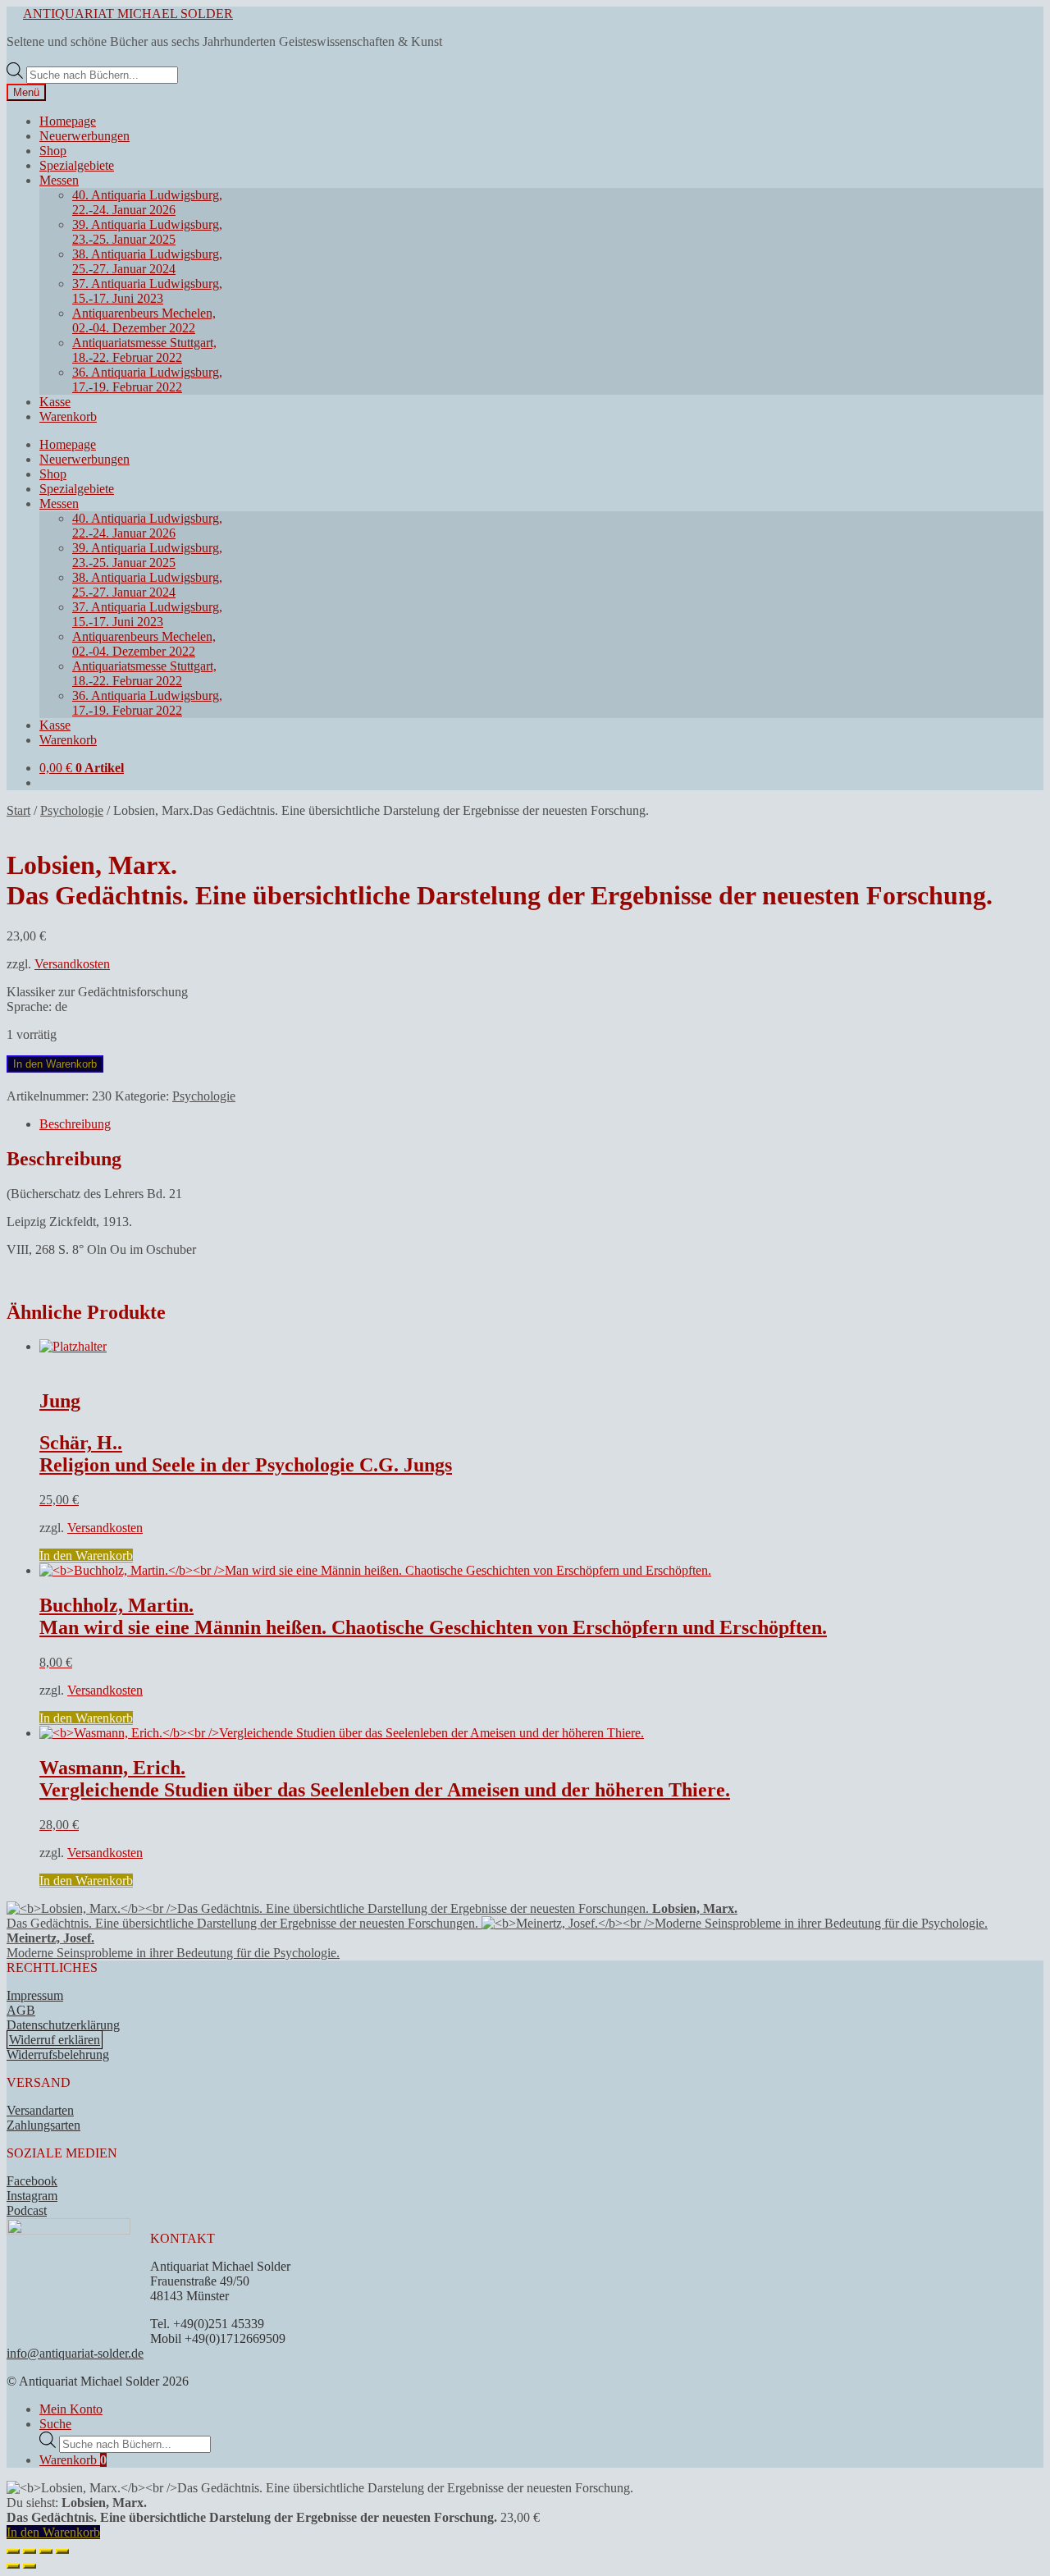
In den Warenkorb (55, 1064)
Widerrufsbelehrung (58, 2054)
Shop (53, 151)
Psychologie (72, 810)
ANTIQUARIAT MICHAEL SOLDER (128, 14)
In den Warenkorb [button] (86, 1556)
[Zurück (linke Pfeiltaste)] (13, 2566)
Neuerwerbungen (84, 136)
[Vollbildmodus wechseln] (30, 2551)
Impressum (35, 1995)
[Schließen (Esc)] (62, 2551)
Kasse (55, 402)
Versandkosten (72, 964)
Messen (59, 180)
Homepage (68, 121)
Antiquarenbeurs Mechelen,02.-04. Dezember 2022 (144, 320)
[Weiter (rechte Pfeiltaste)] (30, 2566)
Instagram (32, 2196)
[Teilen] (46, 2551)
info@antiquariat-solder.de (75, 2353)
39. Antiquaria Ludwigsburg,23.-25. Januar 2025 (147, 232)
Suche (55, 2424)
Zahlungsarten (43, 2125)
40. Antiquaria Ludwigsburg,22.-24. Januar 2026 (147, 202)
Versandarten (40, 2110)
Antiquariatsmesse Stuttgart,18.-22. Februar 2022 (144, 350)
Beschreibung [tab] (75, 1124)
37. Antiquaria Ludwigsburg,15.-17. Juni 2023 (147, 291)
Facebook (32, 2181)
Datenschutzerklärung (63, 2025)
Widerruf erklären (55, 2040)
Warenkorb (68, 416)
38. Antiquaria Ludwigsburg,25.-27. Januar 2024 (147, 261)
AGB (21, 2010)
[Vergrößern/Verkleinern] (13, 2551)
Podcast (27, 2210)
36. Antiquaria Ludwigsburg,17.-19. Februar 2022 (147, 380)
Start (18, 810)
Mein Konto (71, 2409)
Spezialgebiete (77, 165)
